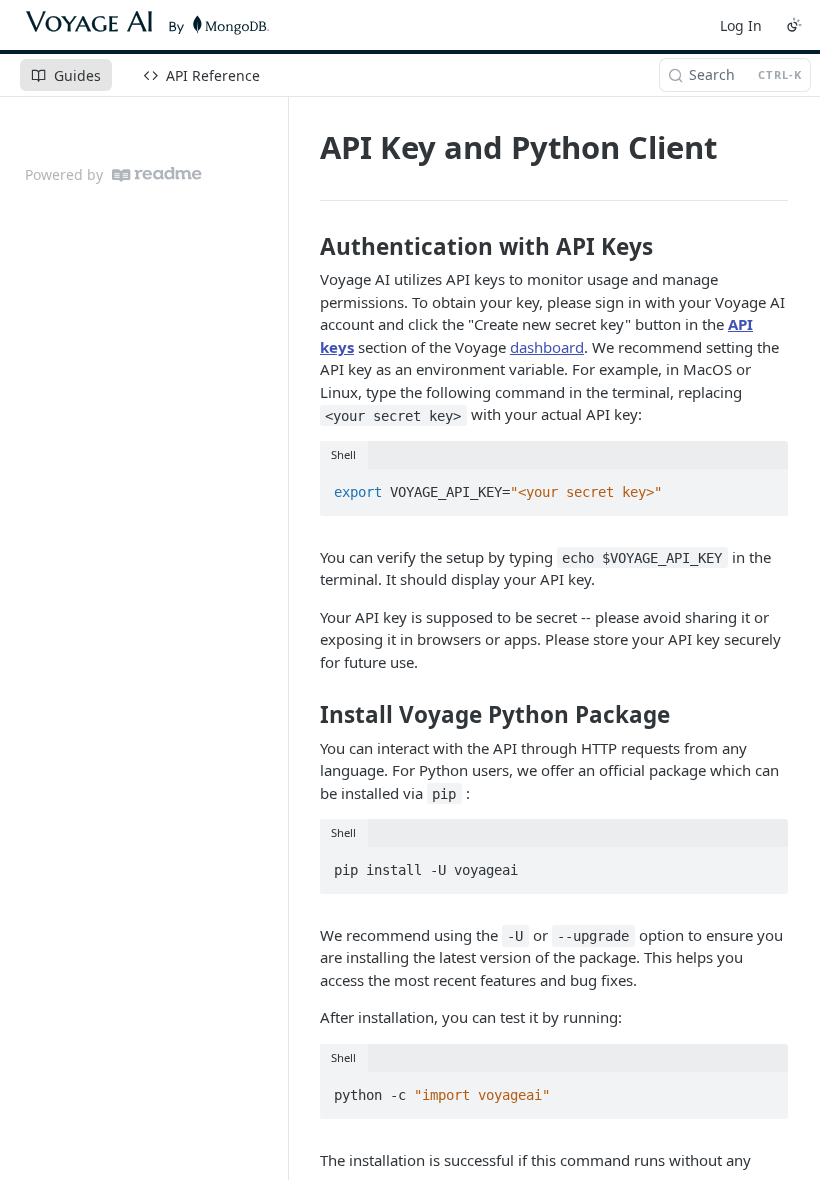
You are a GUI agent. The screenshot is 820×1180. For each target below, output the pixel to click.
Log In (741, 25)
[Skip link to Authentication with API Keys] (306, 247)
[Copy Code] (764, 486)
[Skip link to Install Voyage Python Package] (306, 715)
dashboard (547, 347)
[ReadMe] (157, 174)
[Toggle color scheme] (794, 25)
